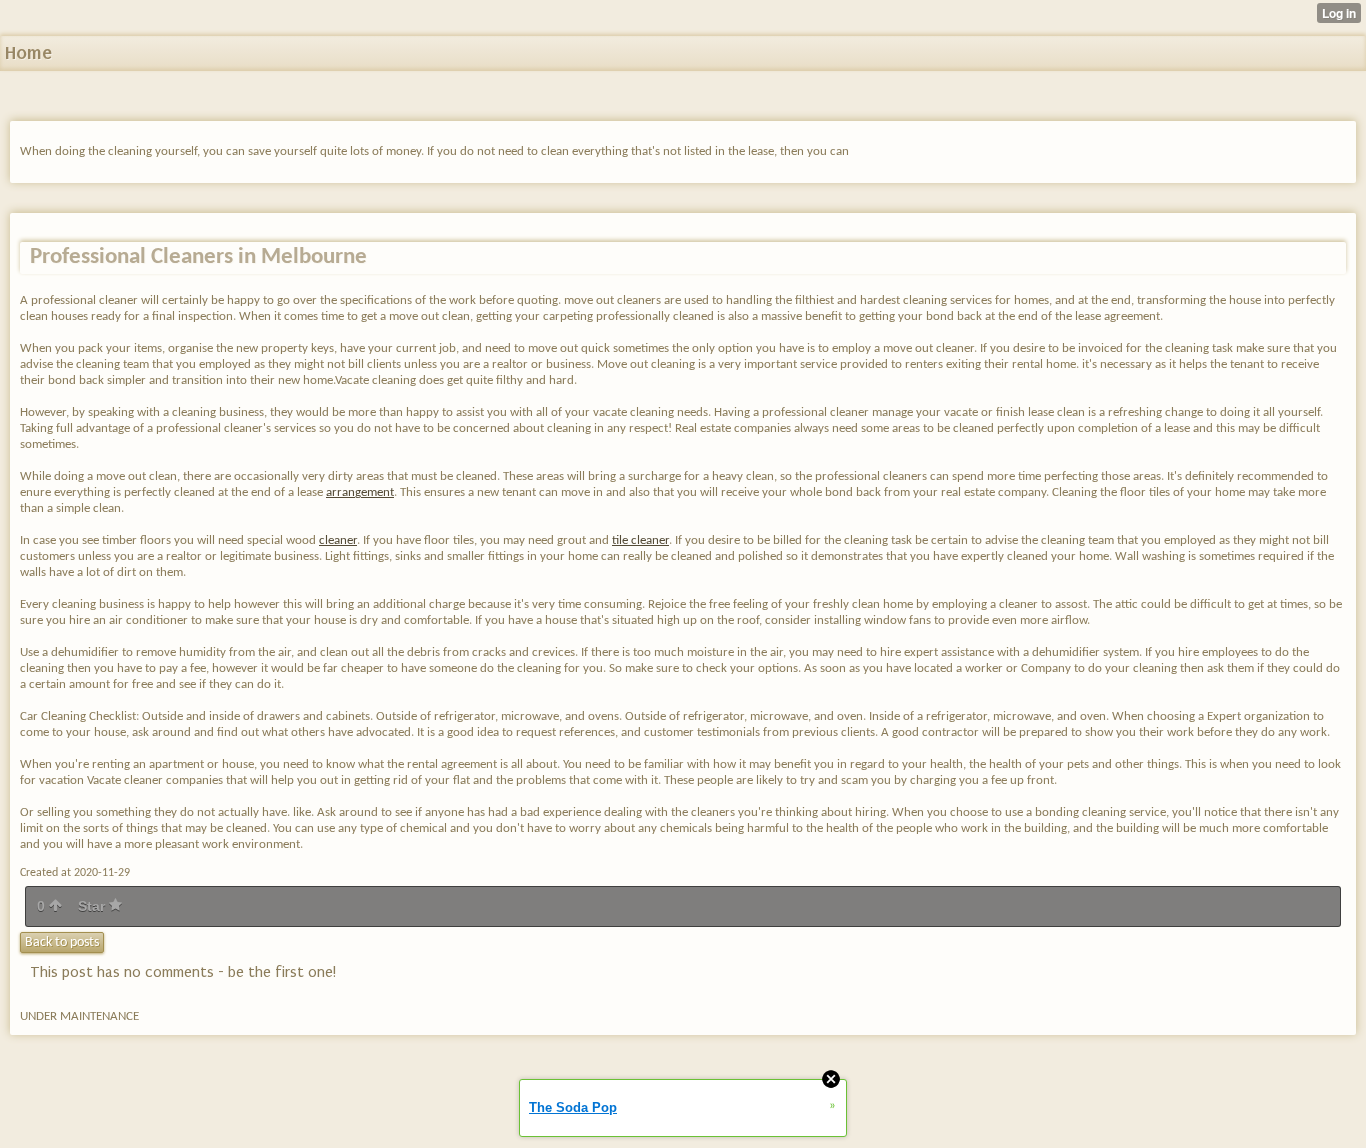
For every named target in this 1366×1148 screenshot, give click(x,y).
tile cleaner (640, 540)
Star (93, 906)
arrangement (360, 492)
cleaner (338, 540)
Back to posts (62, 942)
